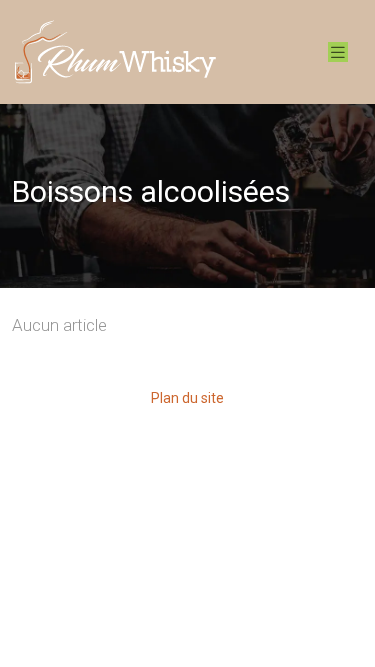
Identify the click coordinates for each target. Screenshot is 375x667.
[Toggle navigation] (338, 52)
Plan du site (187, 398)
